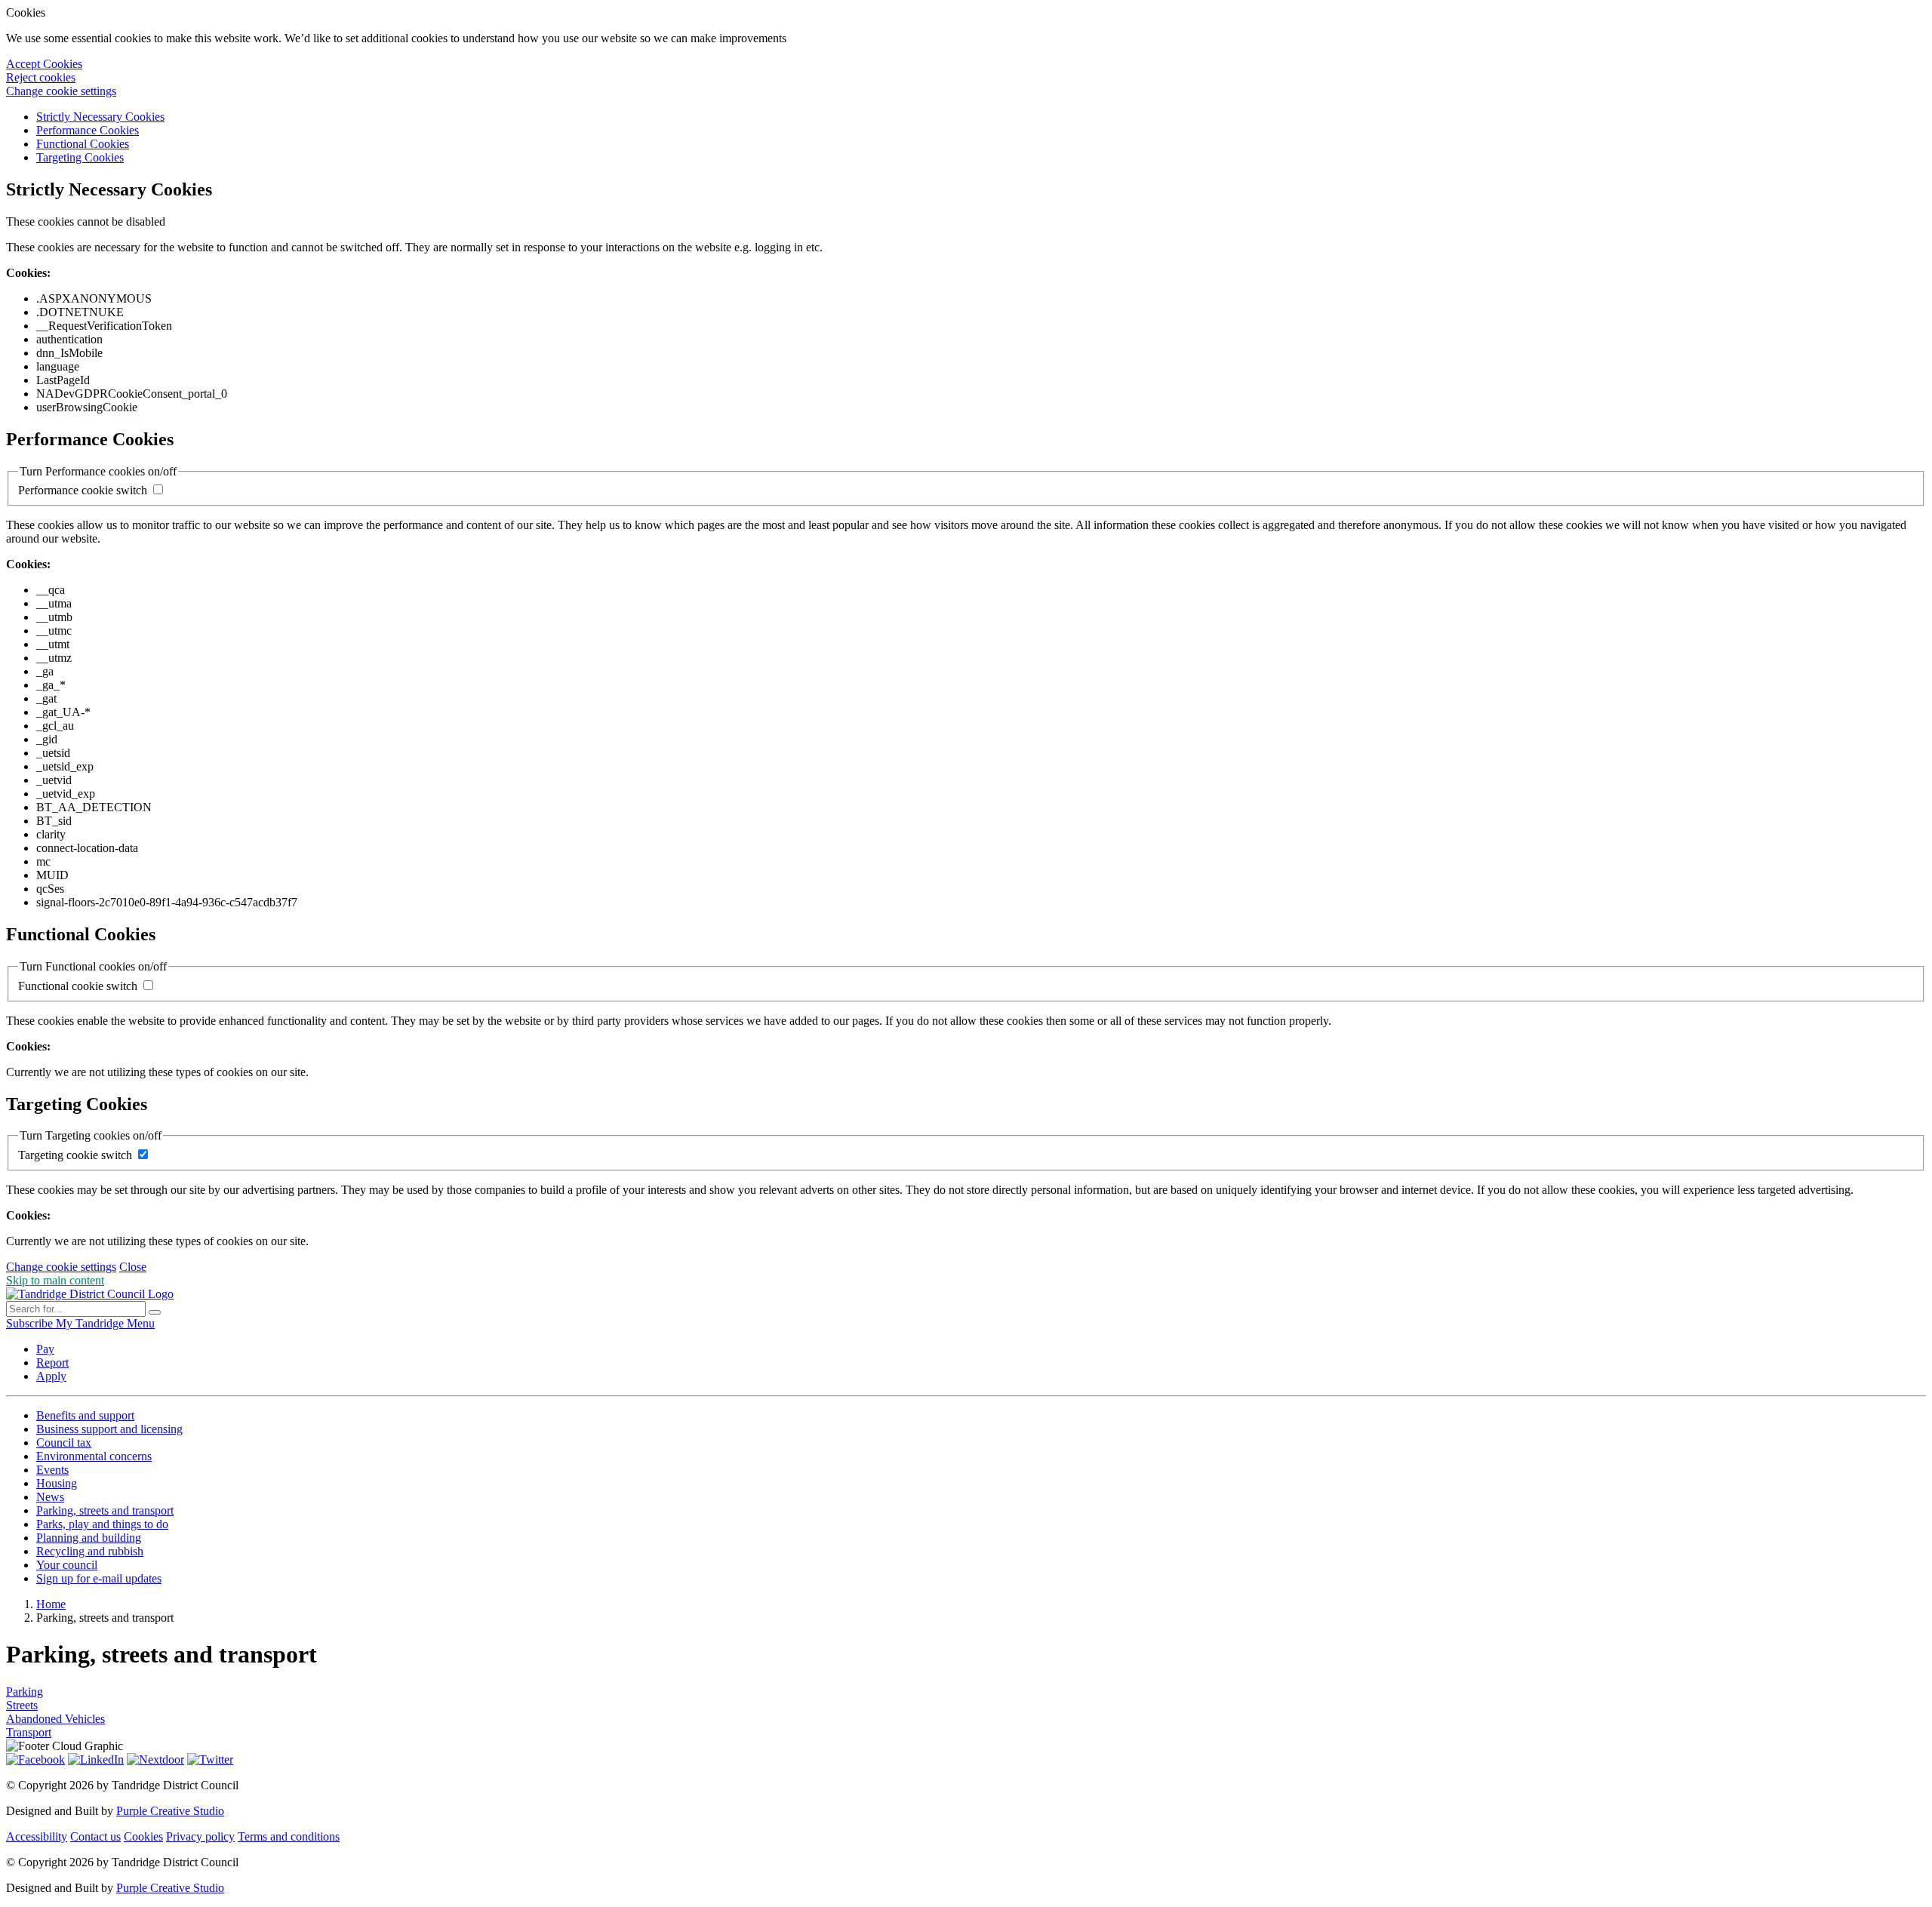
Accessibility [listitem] (37, 1836)
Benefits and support (85, 1415)
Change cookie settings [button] (61, 91)
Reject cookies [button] (41, 77)
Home (51, 1604)
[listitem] (31, 1323)
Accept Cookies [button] (44, 64)
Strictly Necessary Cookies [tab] (100, 117)
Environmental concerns (94, 1456)
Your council (67, 1565)
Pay (45, 1349)
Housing (57, 1483)
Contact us (95, 1836)
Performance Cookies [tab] (88, 130)
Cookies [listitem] (143, 1836)
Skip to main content (55, 1280)
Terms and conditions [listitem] (289, 1836)
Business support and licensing (109, 1429)
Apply (51, 1376)
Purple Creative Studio (170, 1811)
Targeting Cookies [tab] (80, 157)
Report (52, 1363)
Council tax (64, 1443)
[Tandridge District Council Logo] (90, 1294)
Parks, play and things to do (102, 1524)
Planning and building (89, 1538)
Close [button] (133, 1267)
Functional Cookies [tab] (83, 144)
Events (52, 1470)
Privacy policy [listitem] (200, 1836)
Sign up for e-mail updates (99, 1578)
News (50, 1497)
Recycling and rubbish (90, 1551)
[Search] (155, 1312)
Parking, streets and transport (105, 1510)
